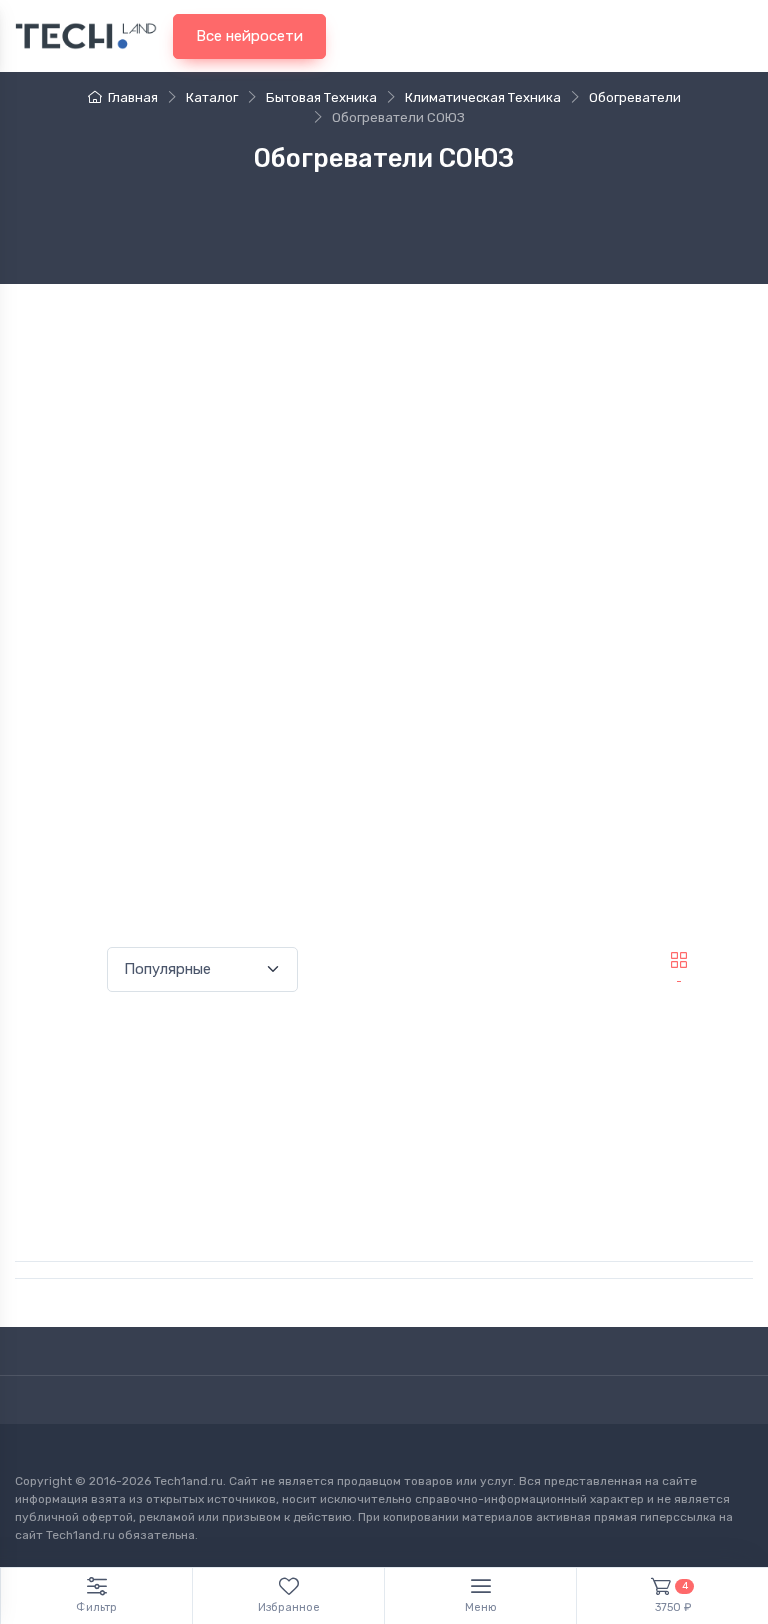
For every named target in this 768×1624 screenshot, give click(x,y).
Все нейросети (249, 36)
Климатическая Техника (483, 97)
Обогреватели (635, 97)
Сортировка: (57, 969)
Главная (133, 97)
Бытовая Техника (321, 97)
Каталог (212, 97)
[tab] (731, 960)
